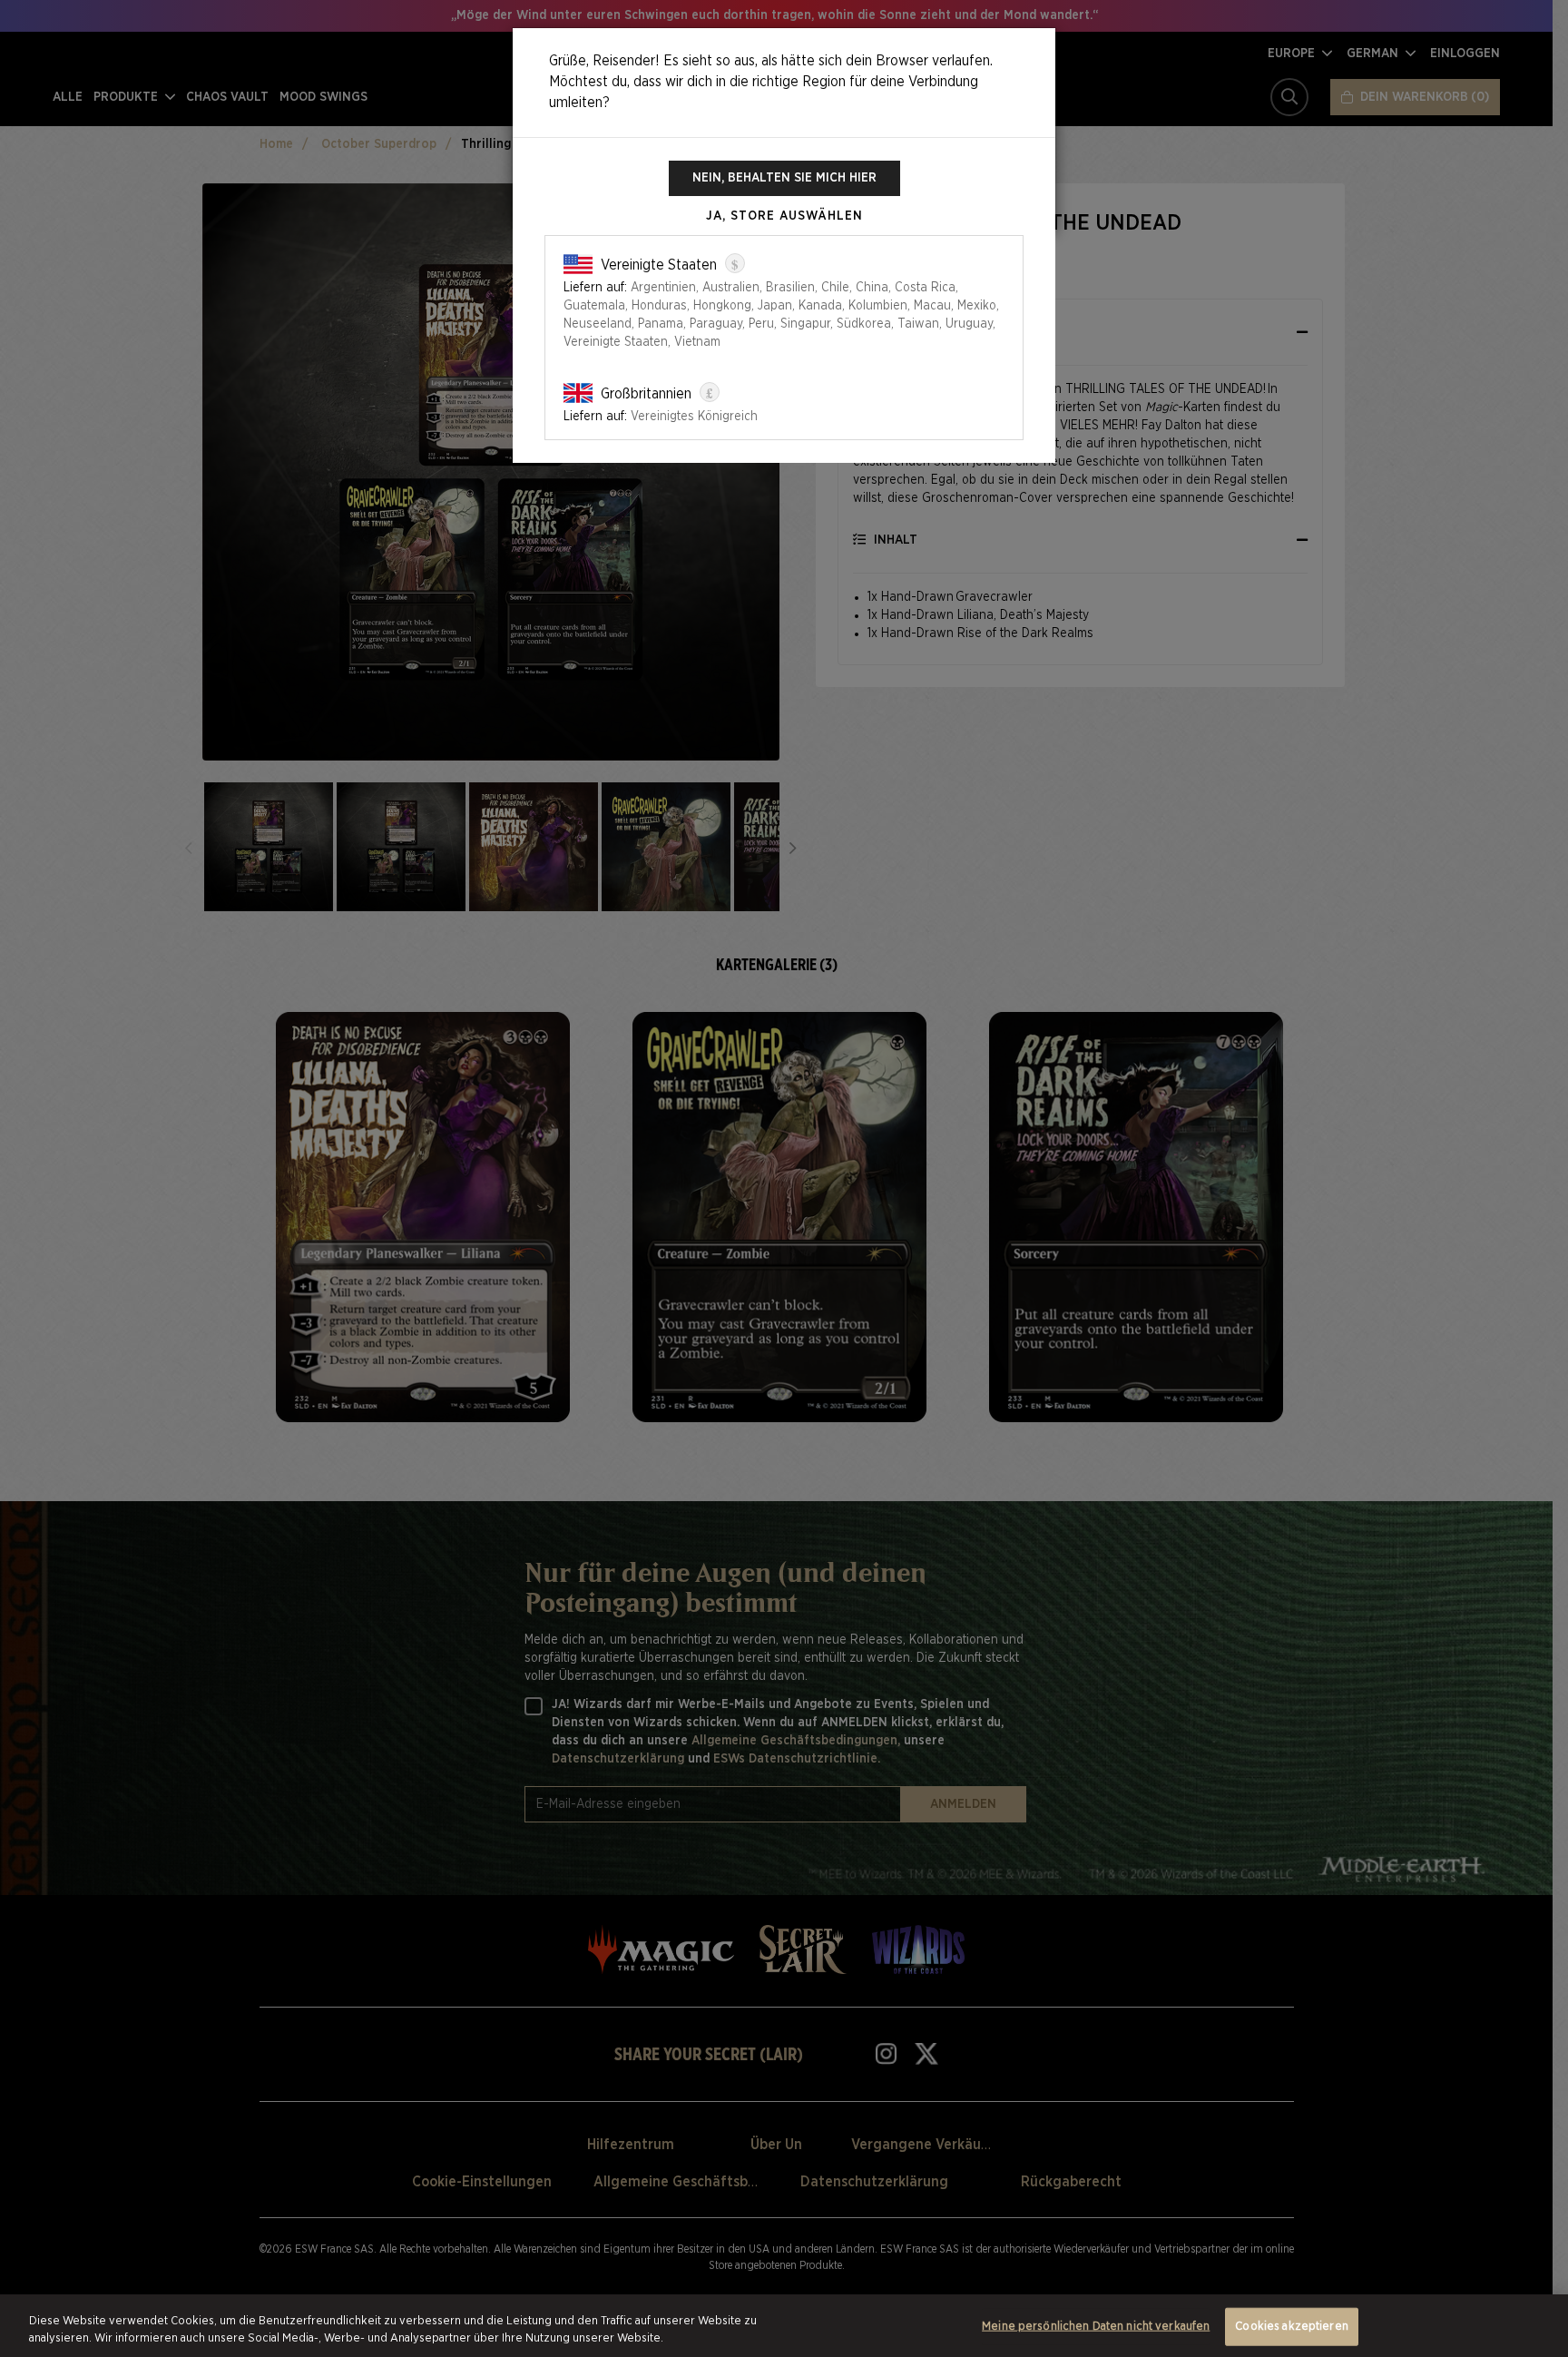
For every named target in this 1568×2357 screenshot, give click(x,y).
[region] (784, 2326)
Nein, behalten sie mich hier (784, 178)
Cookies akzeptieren (1291, 2327)
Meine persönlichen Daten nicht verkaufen (1096, 2327)
